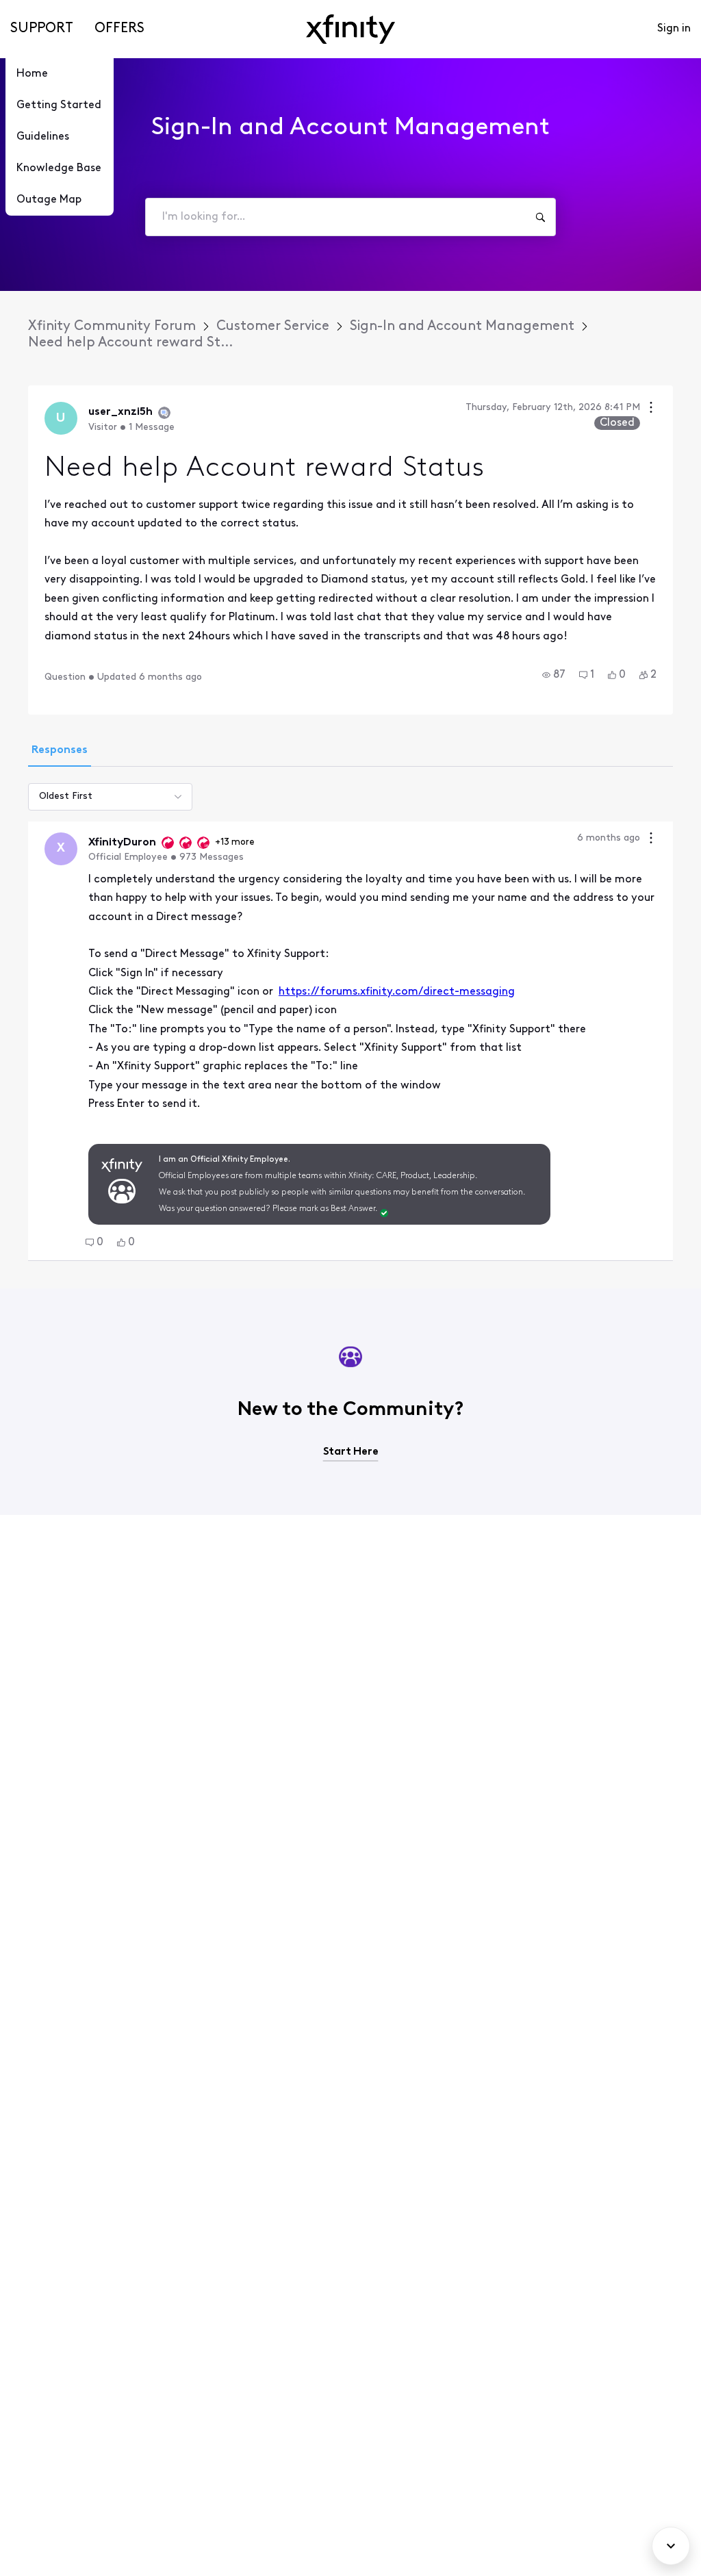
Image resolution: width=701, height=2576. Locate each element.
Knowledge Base (59, 168)
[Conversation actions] (651, 409)
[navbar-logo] (350, 29)
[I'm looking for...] (540, 217)
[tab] (60, 752)
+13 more (235, 842)
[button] (554, 675)
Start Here (351, 1452)
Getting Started (59, 105)
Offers (119, 29)
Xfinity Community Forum (112, 327)
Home (32, 74)
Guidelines (43, 137)
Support (42, 29)
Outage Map (49, 200)
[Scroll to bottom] (671, 2546)
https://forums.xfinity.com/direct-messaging (397, 992)
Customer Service (273, 327)
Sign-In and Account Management (462, 327)
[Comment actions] (651, 840)
